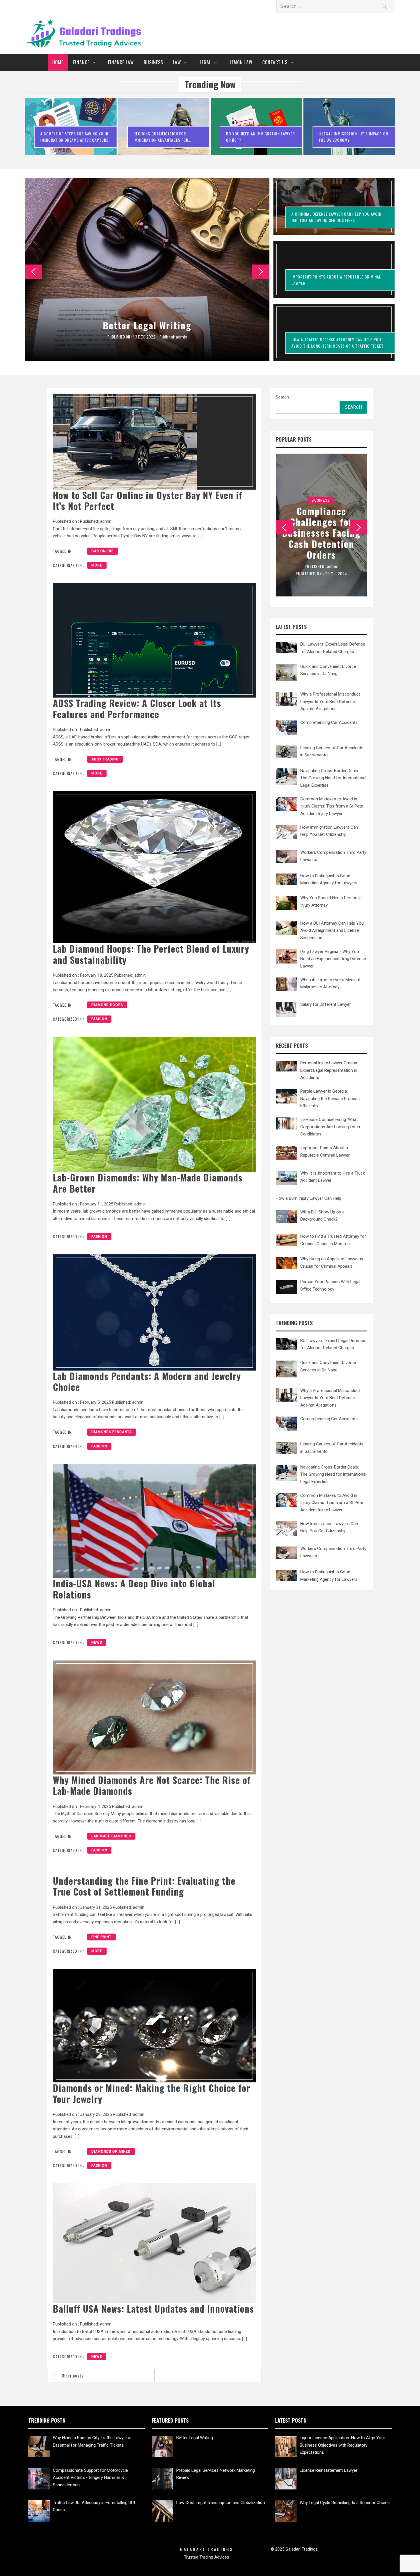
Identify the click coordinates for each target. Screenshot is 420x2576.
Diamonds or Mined (111, 2152)
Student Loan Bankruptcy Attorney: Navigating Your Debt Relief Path (147, 320)
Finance (81, 62)
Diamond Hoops (107, 1005)
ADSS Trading (105, 759)
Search (282, 397)
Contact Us (275, 62)
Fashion (99, 1019)
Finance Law (121, 62)
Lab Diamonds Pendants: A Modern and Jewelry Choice (147, 1381)
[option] (71, 129)
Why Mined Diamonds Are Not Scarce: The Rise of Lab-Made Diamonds (152, 1785)
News (97, 1642)
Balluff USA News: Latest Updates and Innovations (153, 2308)
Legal (205, 62)
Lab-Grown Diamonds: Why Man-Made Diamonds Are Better (148, 1183)
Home (58, 62)
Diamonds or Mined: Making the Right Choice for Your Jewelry (152, 2093)
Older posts (73, 2375)
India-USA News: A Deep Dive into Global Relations (134, 1589)
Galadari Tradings (207, 2549)
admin (182, 337)
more (97, 565)
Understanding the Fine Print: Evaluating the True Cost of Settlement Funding (144, 1886)
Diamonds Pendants (112, 1432)
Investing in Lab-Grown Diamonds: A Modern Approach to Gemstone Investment (321, 533)
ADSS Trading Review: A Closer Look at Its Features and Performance (137, 708)
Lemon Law (241, 62)
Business (153, 62)
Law (177, 62)
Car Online (103, 551)
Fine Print (101, 1937)
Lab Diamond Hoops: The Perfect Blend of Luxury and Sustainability (151, 954)
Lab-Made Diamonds (111, 1836)
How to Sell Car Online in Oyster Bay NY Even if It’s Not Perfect (148, 500)
